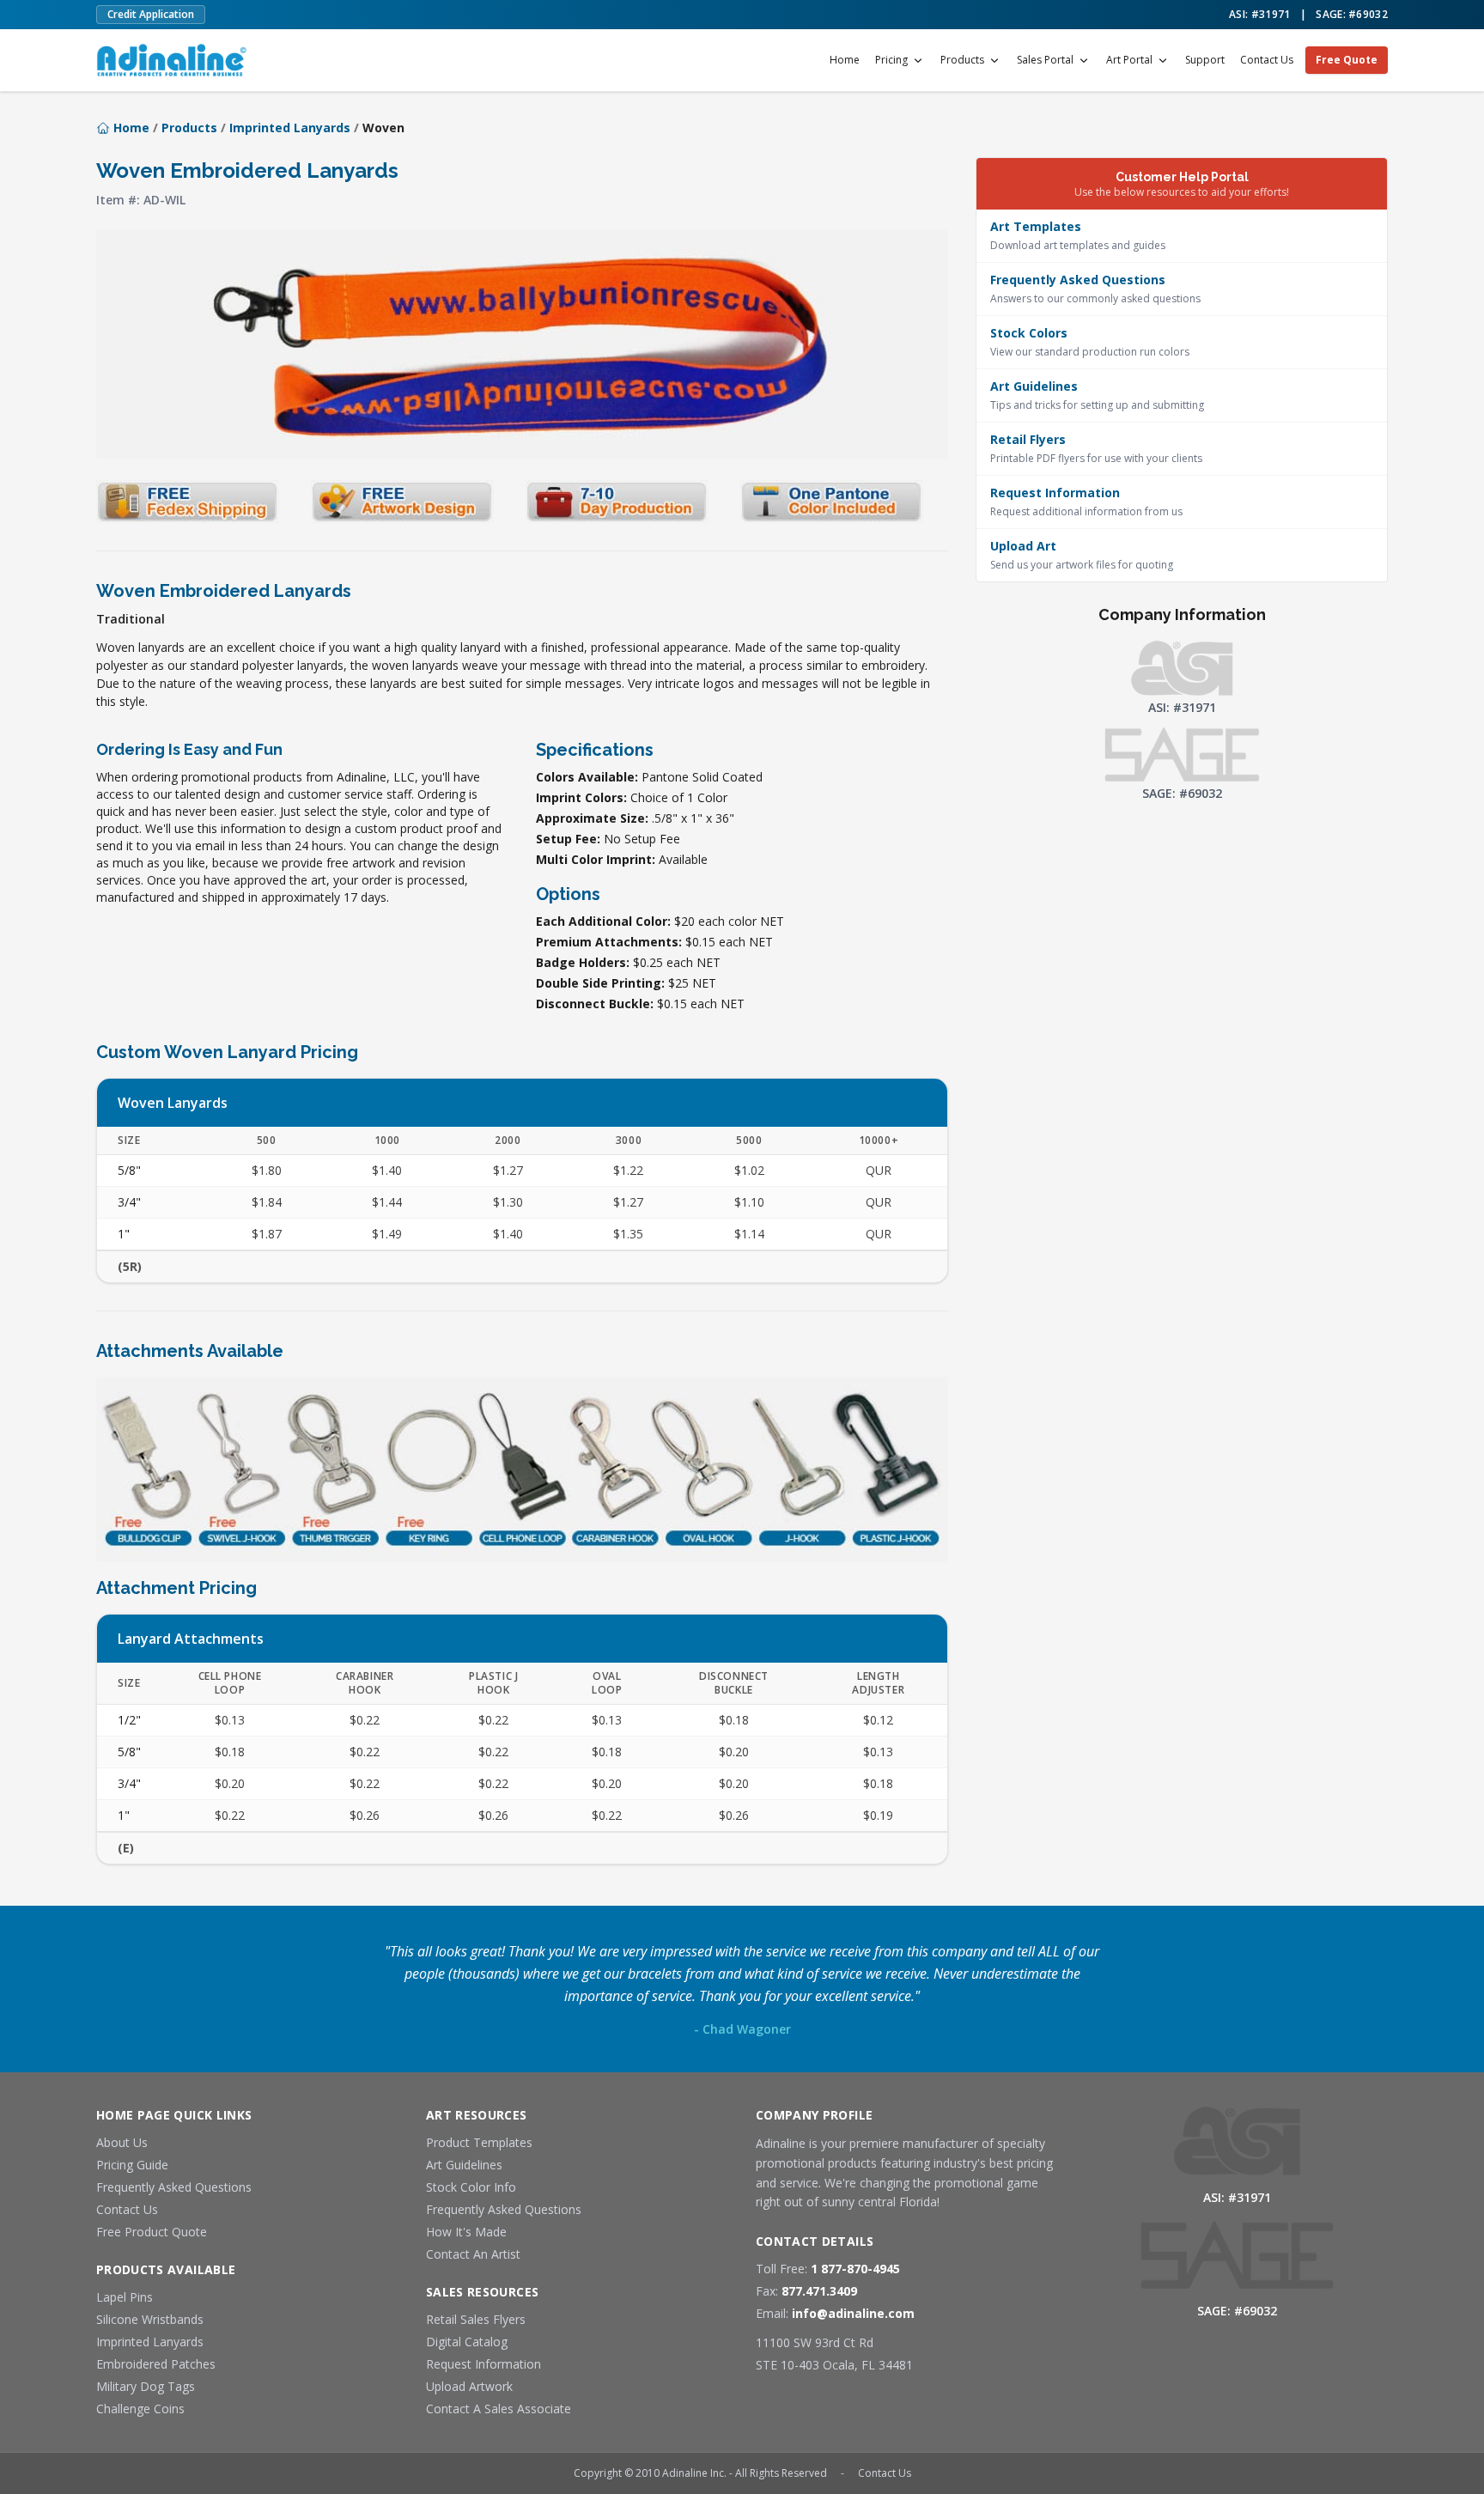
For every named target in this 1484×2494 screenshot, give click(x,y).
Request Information (484, 2364)
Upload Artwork (469, 2386)
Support (1205, 60)
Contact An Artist (473, 2254)
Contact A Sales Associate (499, 2409)
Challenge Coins (140, 2409)
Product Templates (479, 2142)
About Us (122, 2142)
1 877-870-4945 (855, 2269)
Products (962, 60)
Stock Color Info (471, 2187)
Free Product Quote (152, 2232)
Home (845, 60)
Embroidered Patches (156, 2364)
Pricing (891, 60)
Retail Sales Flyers (476, 2319)
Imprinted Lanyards (290, 128)
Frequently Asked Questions (174, 2187)
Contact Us (1267, 60)
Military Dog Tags (146, 2386)
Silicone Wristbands (150, 2319)
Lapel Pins (125, 2297)
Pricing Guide (132, 2165)
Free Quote (1347, 60)
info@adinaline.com (853, 2313)
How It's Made (466, 2232)
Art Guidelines (464, 2165)
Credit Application (151, 14)
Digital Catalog (467, 2342)
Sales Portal (1045, 60)
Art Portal (1129, 60)
